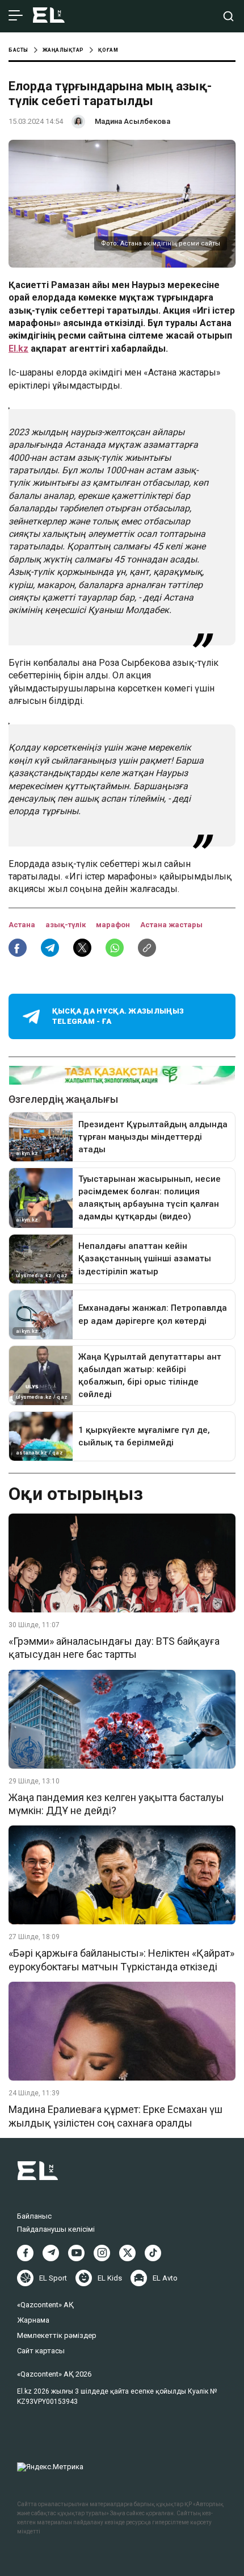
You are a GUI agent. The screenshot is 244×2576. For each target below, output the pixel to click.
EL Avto (165, 2278)
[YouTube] (76, 2253)
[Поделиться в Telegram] (50, 948)
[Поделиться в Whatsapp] (115, 948)
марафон (114, 925)
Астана (23, 925)
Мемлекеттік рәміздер (57, 2335)
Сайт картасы (41, 2351)
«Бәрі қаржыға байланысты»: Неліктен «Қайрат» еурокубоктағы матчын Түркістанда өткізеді (121, 1960)
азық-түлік (66, 925)
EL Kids (110, 2278)
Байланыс (34, 2216)
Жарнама (33, 2320)
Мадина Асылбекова (132, 121)
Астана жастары (171, 925)
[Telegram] (51, 2253)
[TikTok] (153, 2253)
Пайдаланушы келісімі (56, 2229)
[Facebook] (25, 2253)
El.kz (18, 349)
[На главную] (49, 16)
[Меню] (16, 16)
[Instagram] (102, 2253)
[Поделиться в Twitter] (82, 948)
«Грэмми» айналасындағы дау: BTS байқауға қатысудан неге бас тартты (114, 1648)
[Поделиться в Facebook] (18, 948)
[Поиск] (228, 16)
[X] (127, 2253)
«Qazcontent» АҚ (45, 2305)
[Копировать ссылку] (147, 948)
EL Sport (53, 2278)
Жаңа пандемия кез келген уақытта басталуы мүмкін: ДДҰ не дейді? (116, 1804)
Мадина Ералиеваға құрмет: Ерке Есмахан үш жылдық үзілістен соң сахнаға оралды (115, 2116)
